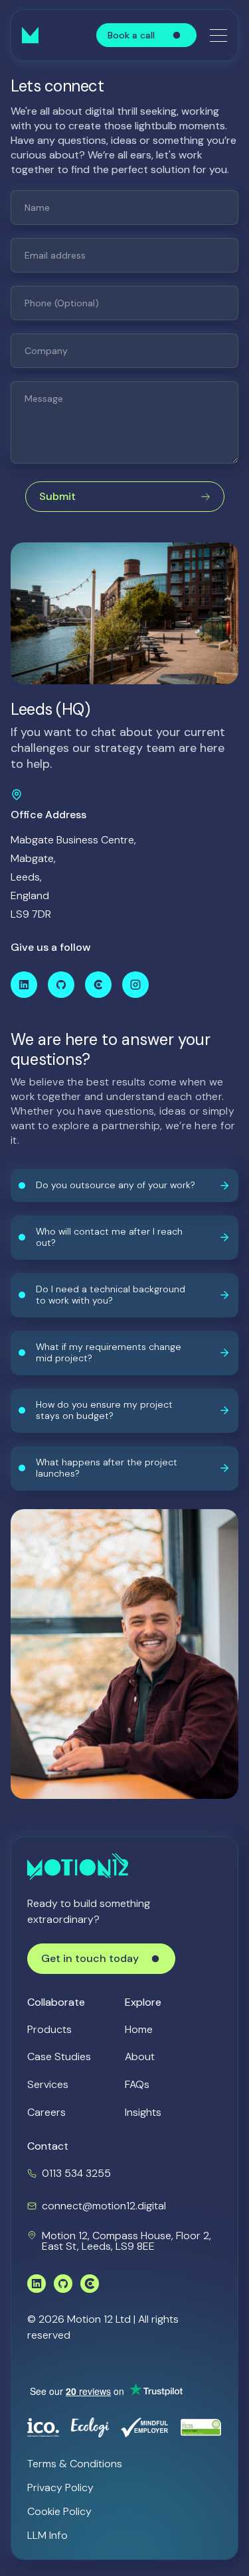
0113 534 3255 (76, 2173)
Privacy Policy (60, 2487)
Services (48, 2084)
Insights (143, 2112)
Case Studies (59, 2056)
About (140, 2056)
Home (139, 2029)
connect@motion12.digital (104, 2206)
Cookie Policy (59, 2511)
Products (49, 2029)
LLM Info (47, 2535)
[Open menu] (218, 35)
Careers (46, 2112)
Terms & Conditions (75, 2464)
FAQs (137, 2084)
